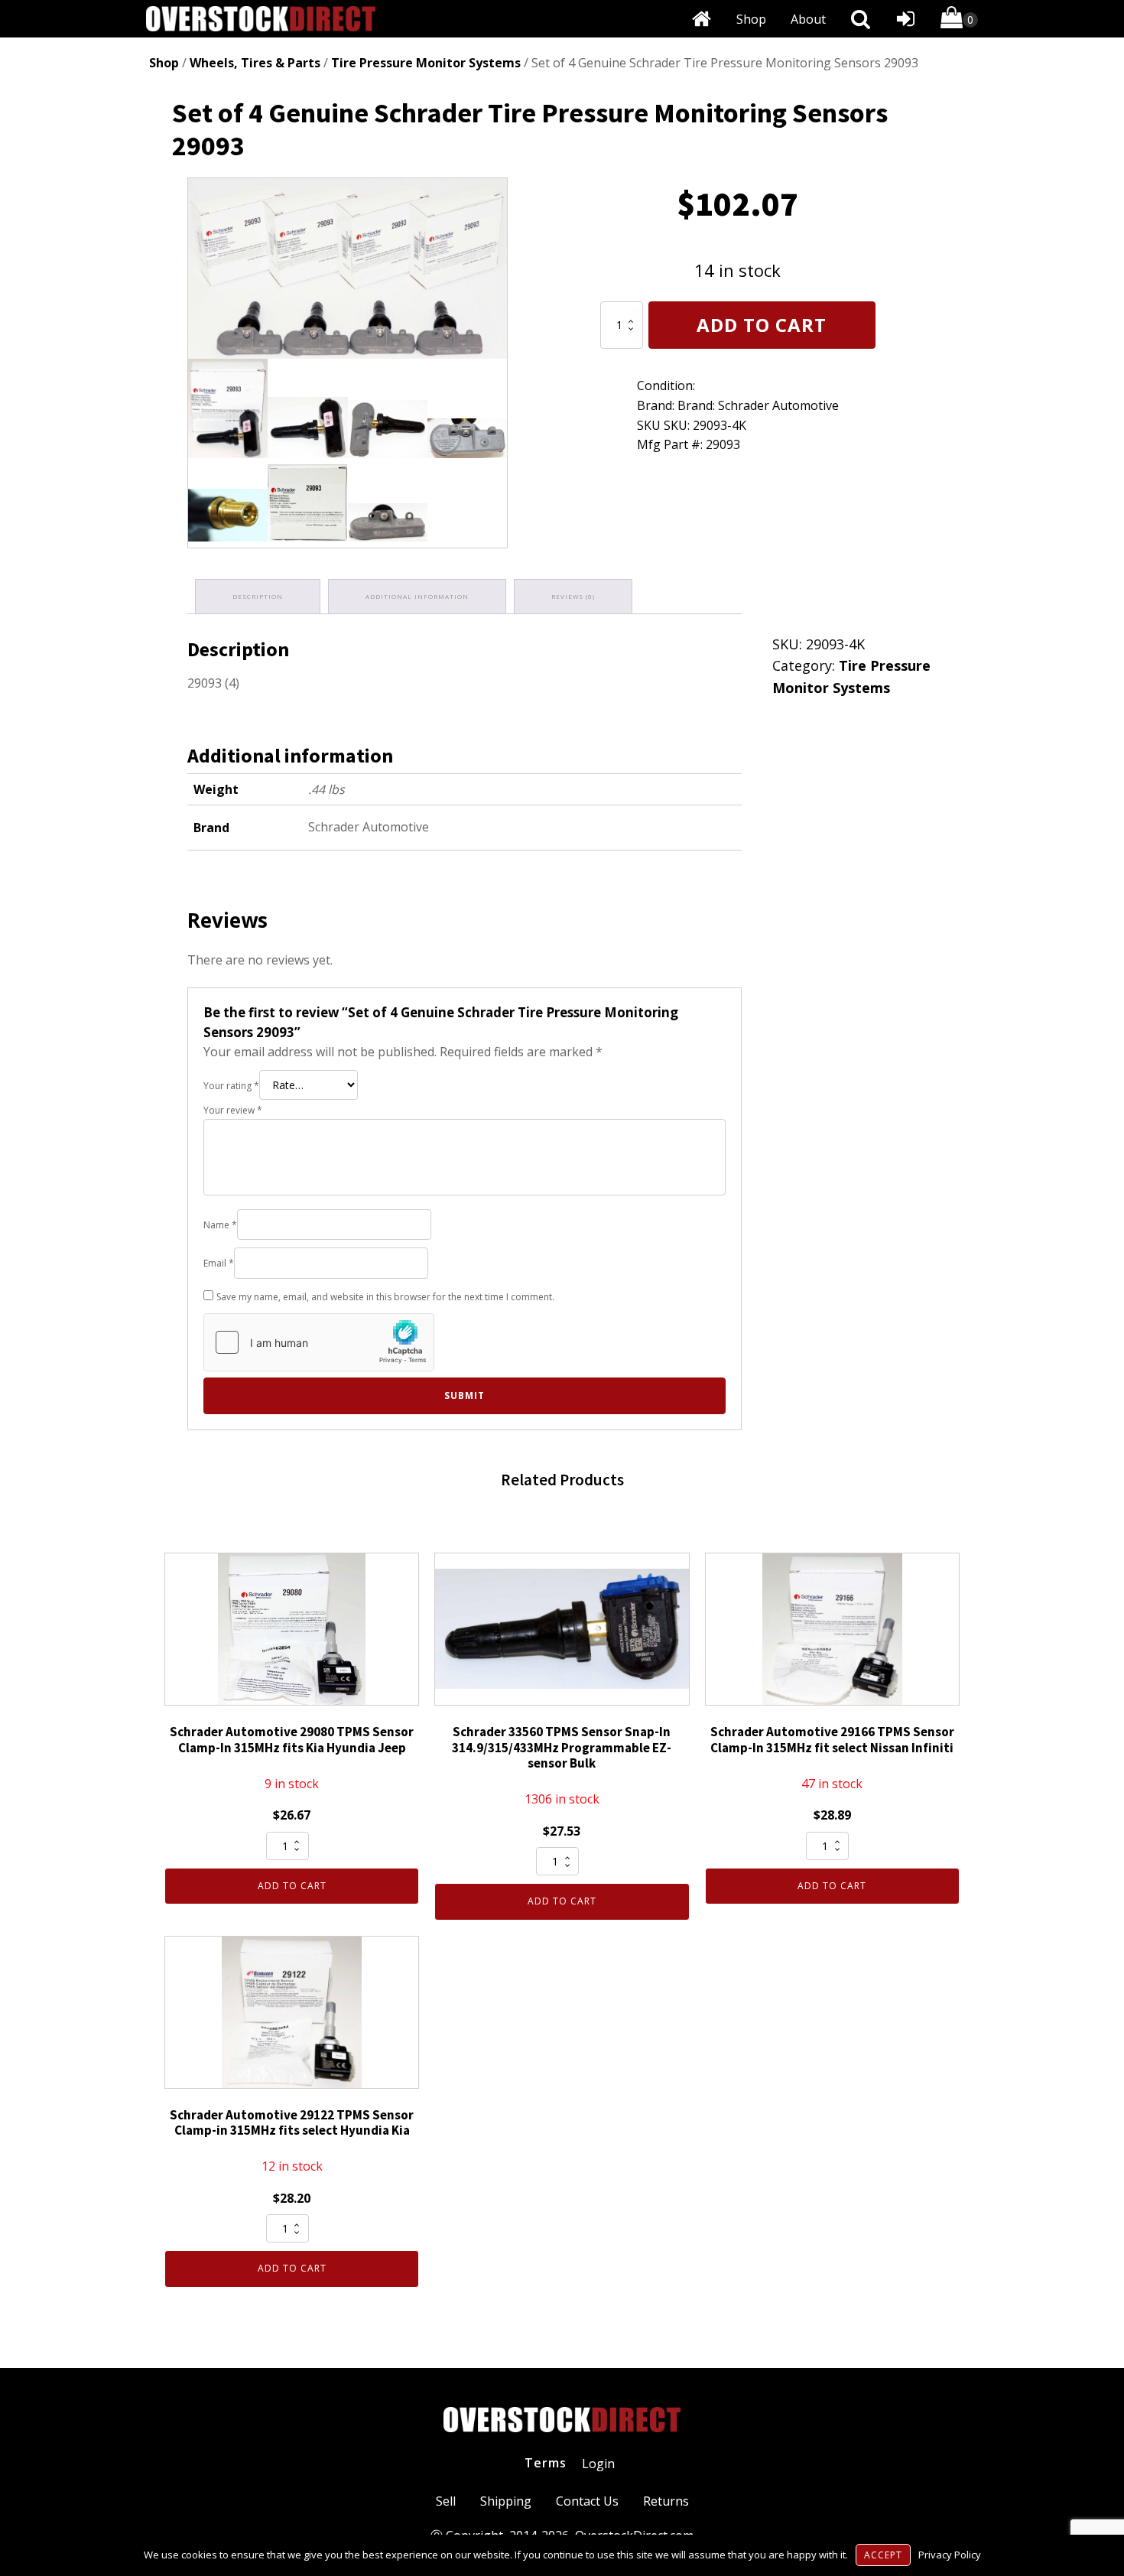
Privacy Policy (950, 2555)
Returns (666, 2501)
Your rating (231, 1086)
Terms (546, 2463)
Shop (751, 19)
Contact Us (587, 2501)
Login (598, 2464)
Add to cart (762, 325)
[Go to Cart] (959, 20)
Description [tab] (258, 596)
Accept (883, 2555)
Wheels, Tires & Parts (255, 63)
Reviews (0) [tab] (573, 596)
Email (219, 1263)
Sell (446, 2501)
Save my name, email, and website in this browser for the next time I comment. (385, 1297)
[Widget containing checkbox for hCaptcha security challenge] (319, 1342)
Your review (233, 1110)
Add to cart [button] (292, 1886)
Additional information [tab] (417, 596)
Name (220, 1225)
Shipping (506, 2501)
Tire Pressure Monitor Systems (426, 63)
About (808, 19)
